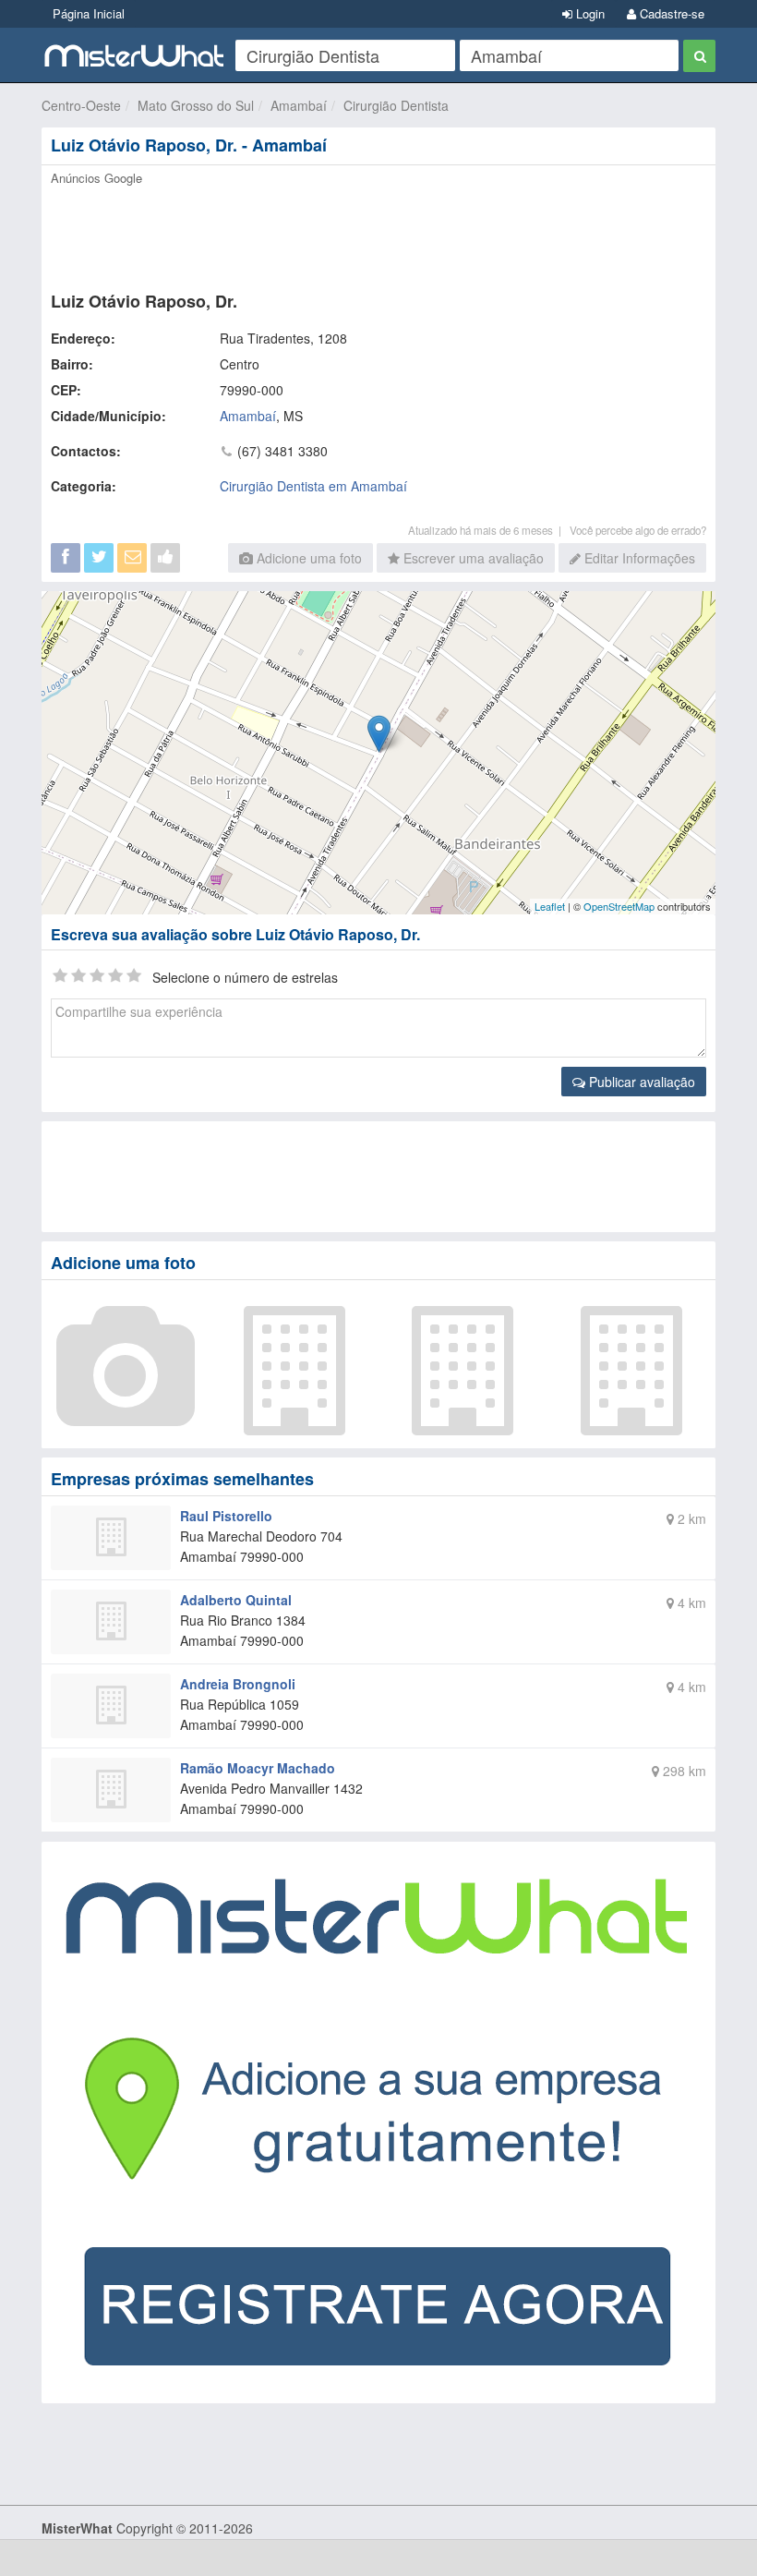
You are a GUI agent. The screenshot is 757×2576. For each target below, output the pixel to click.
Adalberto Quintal (236, 1600)
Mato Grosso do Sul (196, 105)
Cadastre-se (670, 13)
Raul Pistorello (226, 1516)
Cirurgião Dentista (396, 105)
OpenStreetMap (619, 906)
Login (589, 13)
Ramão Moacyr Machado (258, 1768)
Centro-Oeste (81, 105)
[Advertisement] (378, 233)
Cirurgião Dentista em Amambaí (313, 486)
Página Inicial (89, 13)
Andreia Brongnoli (238, 1684)
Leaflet (550, 906)
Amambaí (299, 105)
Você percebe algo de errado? (638, 530)
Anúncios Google (96, 178)
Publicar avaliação (640, 1082)
